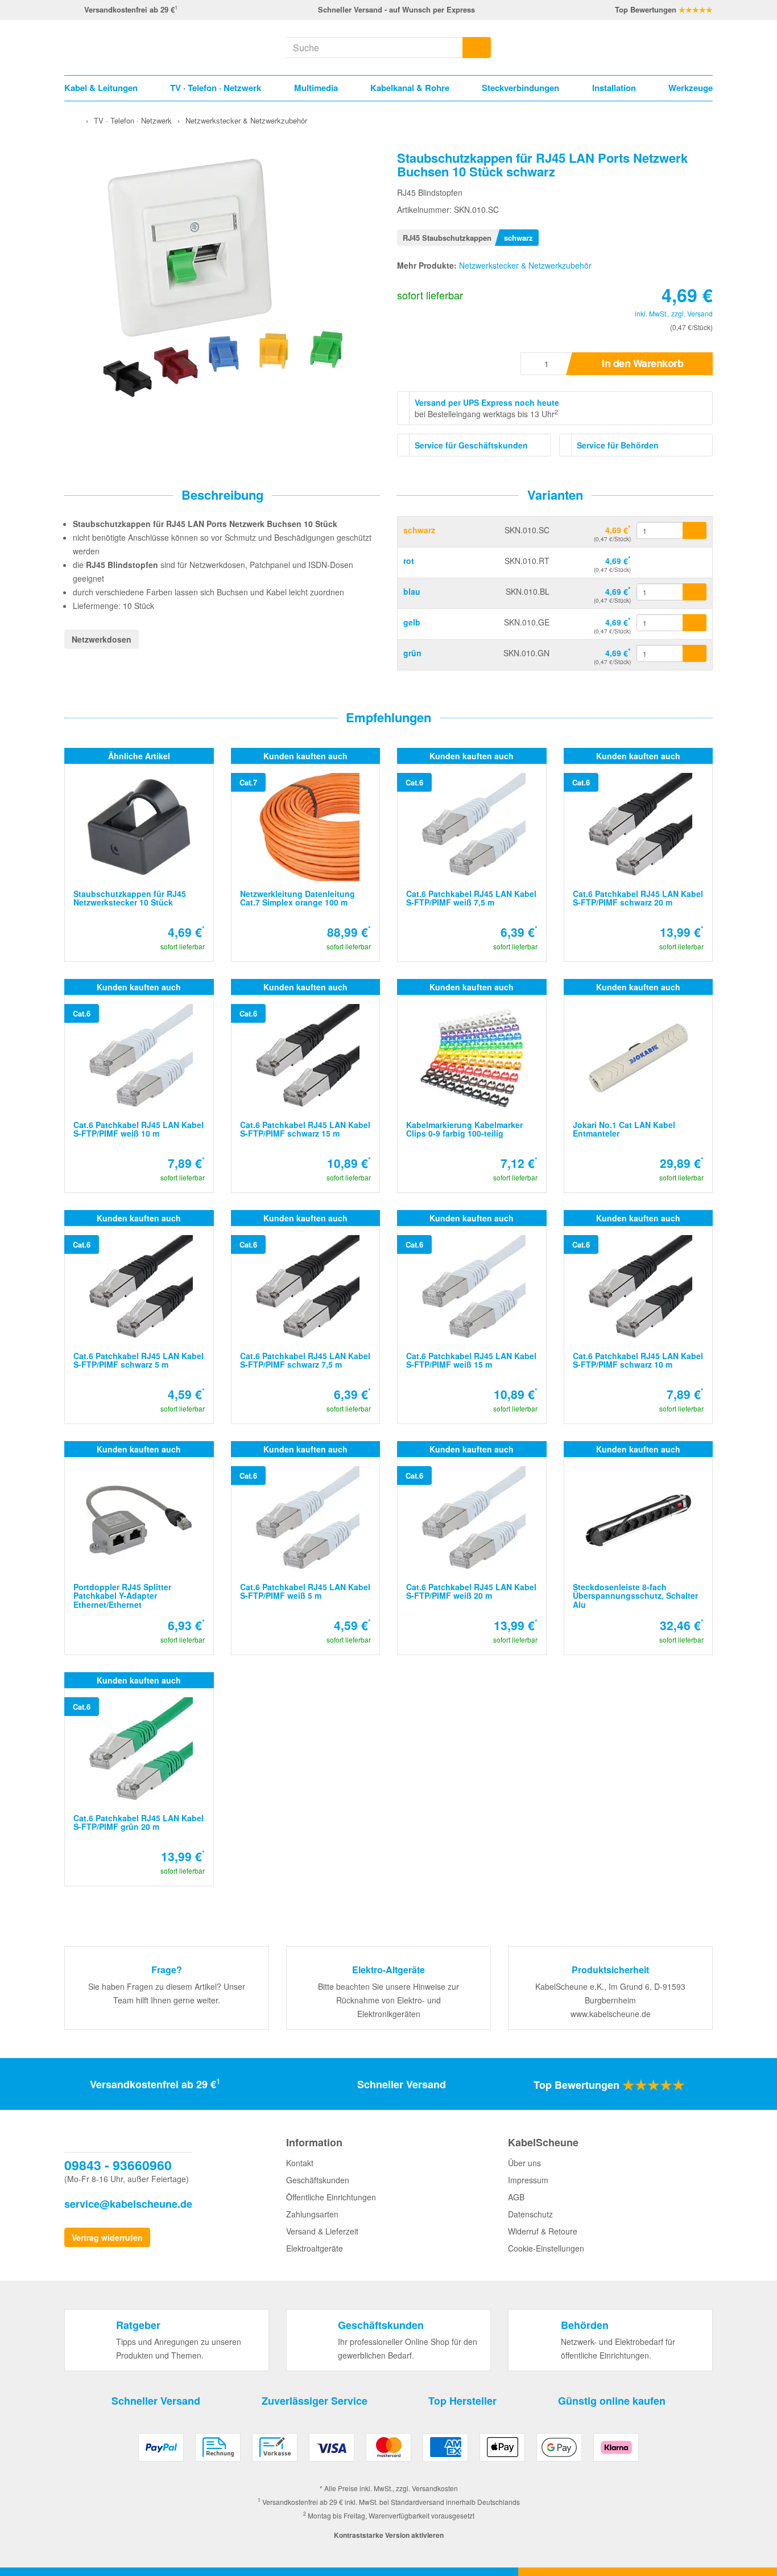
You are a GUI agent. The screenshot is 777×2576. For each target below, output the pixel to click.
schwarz (419, 530)
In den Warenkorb (642, 363)
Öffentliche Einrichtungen (331, 2197)
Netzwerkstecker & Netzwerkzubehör (525, 265)
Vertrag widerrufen (107, 2237)
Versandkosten (435, 2488)
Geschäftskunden (318, 2180)
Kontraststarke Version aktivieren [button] (389, 2535)
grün (412, 653)
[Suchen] (477, 48)
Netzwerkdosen (102, 639)
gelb (412, 622)
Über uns (524, 2163)
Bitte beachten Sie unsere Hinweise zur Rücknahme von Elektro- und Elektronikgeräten (388, 2000)
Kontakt (300, 2163)
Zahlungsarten (312, 2214)
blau (412, 591)
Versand (700, 313)
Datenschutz (530, 2214)
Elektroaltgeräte (315, 2248)
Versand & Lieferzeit (322, 2231)
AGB (516, 2197)
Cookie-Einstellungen (546, 2248)
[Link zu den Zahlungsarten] (388, 2452)
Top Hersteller (462, 2401)
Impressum (528, 2180)
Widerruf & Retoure (543, 2231)
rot (409, 561)
